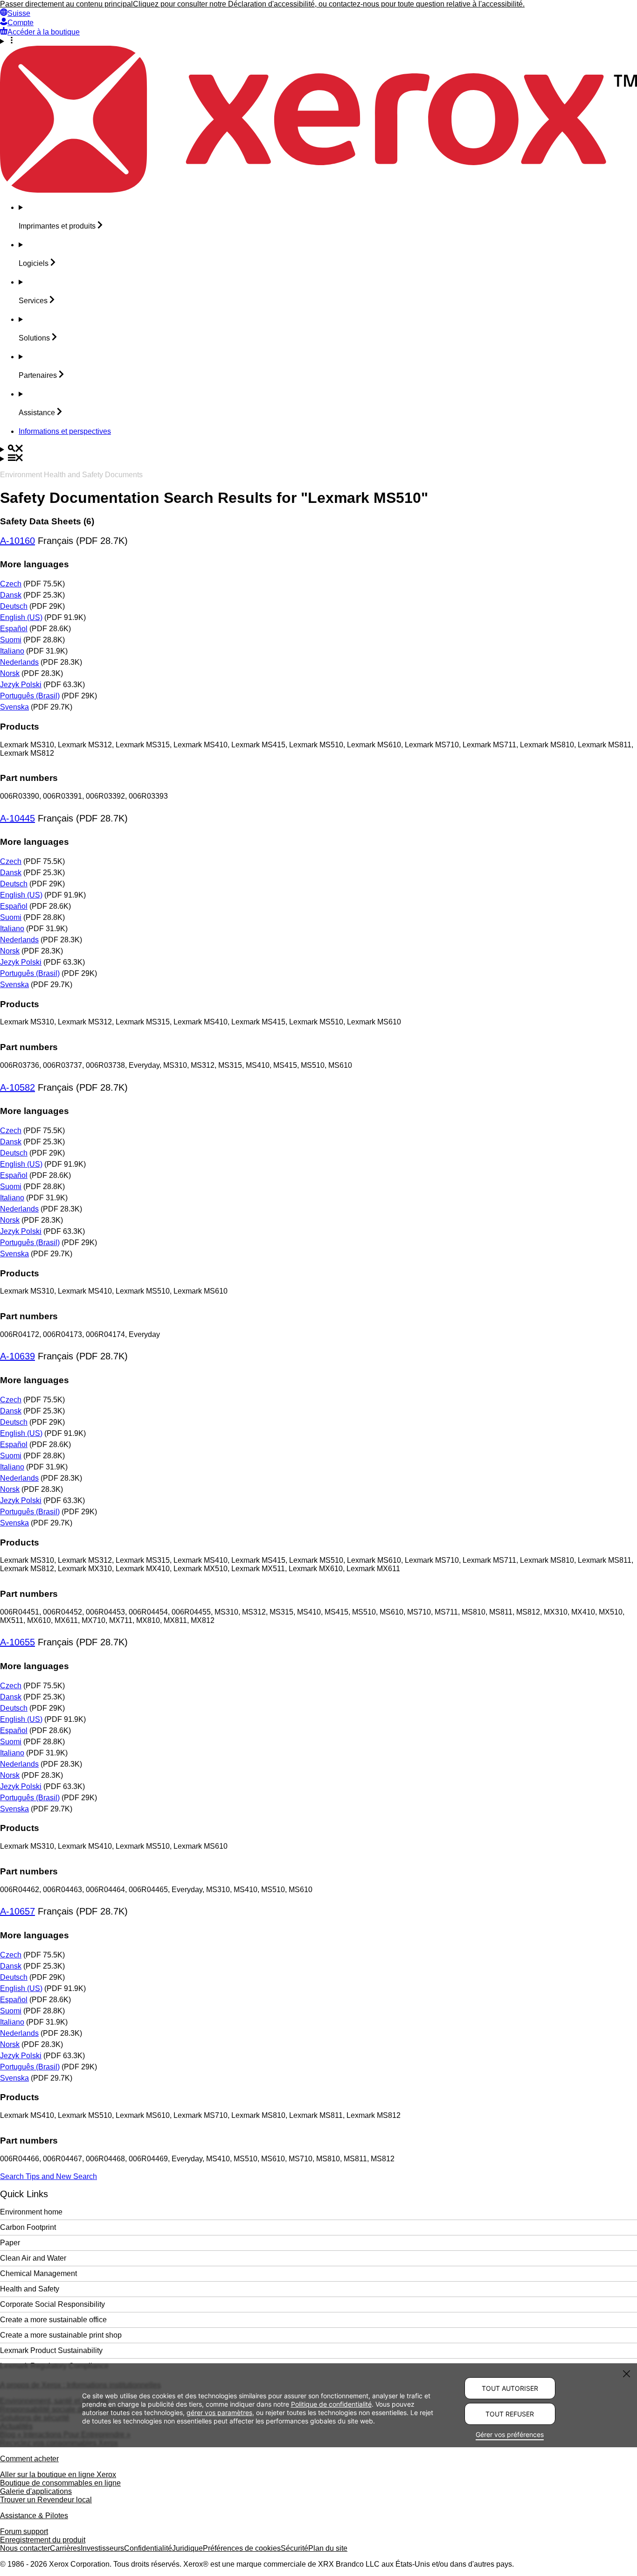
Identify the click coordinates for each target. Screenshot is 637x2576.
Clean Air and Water (33, 2258)
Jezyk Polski (21, 685)
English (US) (21, 617)
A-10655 (17, 1642)
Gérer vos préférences (510, 2434)
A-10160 (17, 541)
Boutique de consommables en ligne (60, 2483)
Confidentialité (148, 2548)
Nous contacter (25, 2548)
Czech (11, 584)
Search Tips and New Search (48, 2176)
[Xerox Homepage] (318, 190)
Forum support (24, 2531)
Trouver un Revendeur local (46, 2500)
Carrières (65, 2548)
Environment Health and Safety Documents (71, 475)
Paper (10, 2243)
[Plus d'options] (318, 41)
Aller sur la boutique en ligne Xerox (58, 2475)
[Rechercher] (318, 449)
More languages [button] (35, 564)
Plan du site (328, 2548)
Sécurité (294, 2548)
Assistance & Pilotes (34, 2516)
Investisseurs (102, 2548)
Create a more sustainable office (53, 2320)
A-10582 (17, 1087)
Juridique (187, 2548)
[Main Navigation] (318, 459)
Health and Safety (30, 2289)
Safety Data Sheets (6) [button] (47, 521)
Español (14, 629)
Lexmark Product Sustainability (51, 2350)
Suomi (11, 640)
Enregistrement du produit (43, 2540)
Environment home (31, 2212)
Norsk (10, 673)
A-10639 (17, 1356)
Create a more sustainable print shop (61, 2335)
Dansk (11, 595)
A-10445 (17, 818)
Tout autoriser (510, 2388)
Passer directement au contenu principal (66, 4)
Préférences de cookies (242, 2548)
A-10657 (17, 1911)
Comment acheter (29, 2459)
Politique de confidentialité (331, 2404)
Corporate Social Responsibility (52, 2304)
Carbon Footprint (28, 2227)
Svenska (14, 707)
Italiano (12, 651)
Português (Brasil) (30, 696)
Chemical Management (38, 2273)
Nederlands (19, 662)
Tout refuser (510, 2414)
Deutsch (14, 606)
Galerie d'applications (36, 2491)
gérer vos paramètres (219, 2412)
